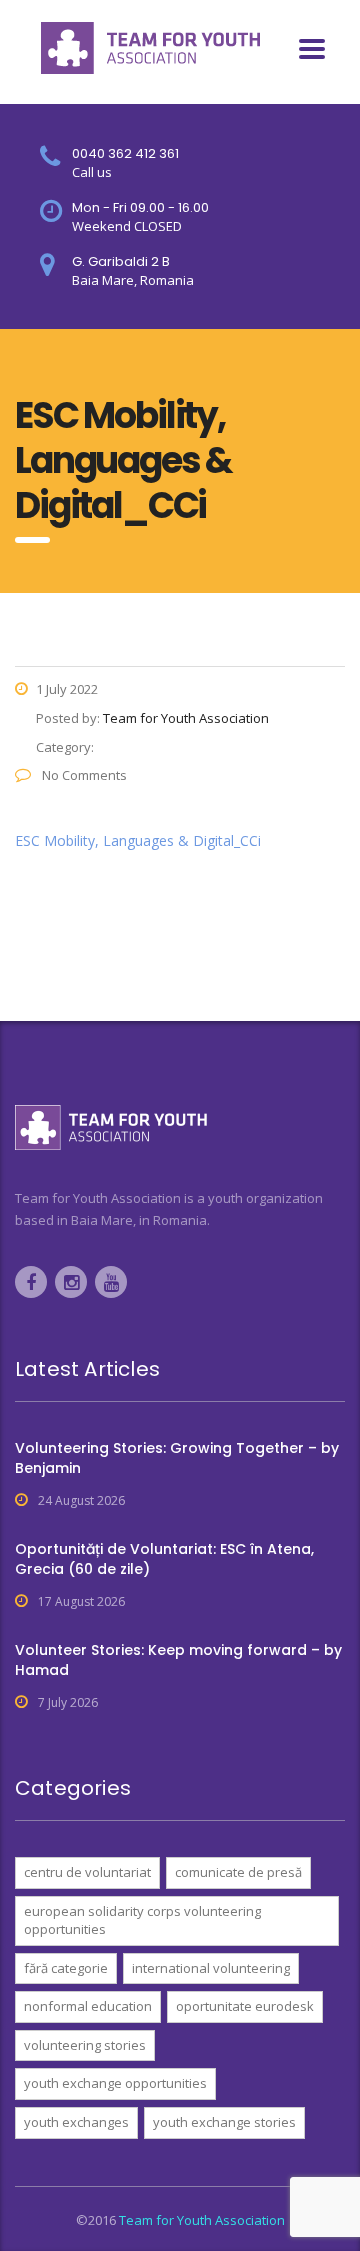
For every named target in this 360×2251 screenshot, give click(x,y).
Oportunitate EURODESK (245, 2006)
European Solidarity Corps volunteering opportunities (142, 1920)
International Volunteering (211, 1968)
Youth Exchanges (76, 2122)
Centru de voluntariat (87, 1872)
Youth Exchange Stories (224, 2122)
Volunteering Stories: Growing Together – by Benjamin (177, 1458)
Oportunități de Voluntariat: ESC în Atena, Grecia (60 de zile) (164, 1559)
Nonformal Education (88, 2006)
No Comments (83, 775)
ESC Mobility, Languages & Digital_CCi (138, 840)
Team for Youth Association (202, 2220)
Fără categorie (66, 1968)
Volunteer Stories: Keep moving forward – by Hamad (178, 1660)
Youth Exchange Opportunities (115, 2083)
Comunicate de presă (238, 1872)
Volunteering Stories (85, 2045)
